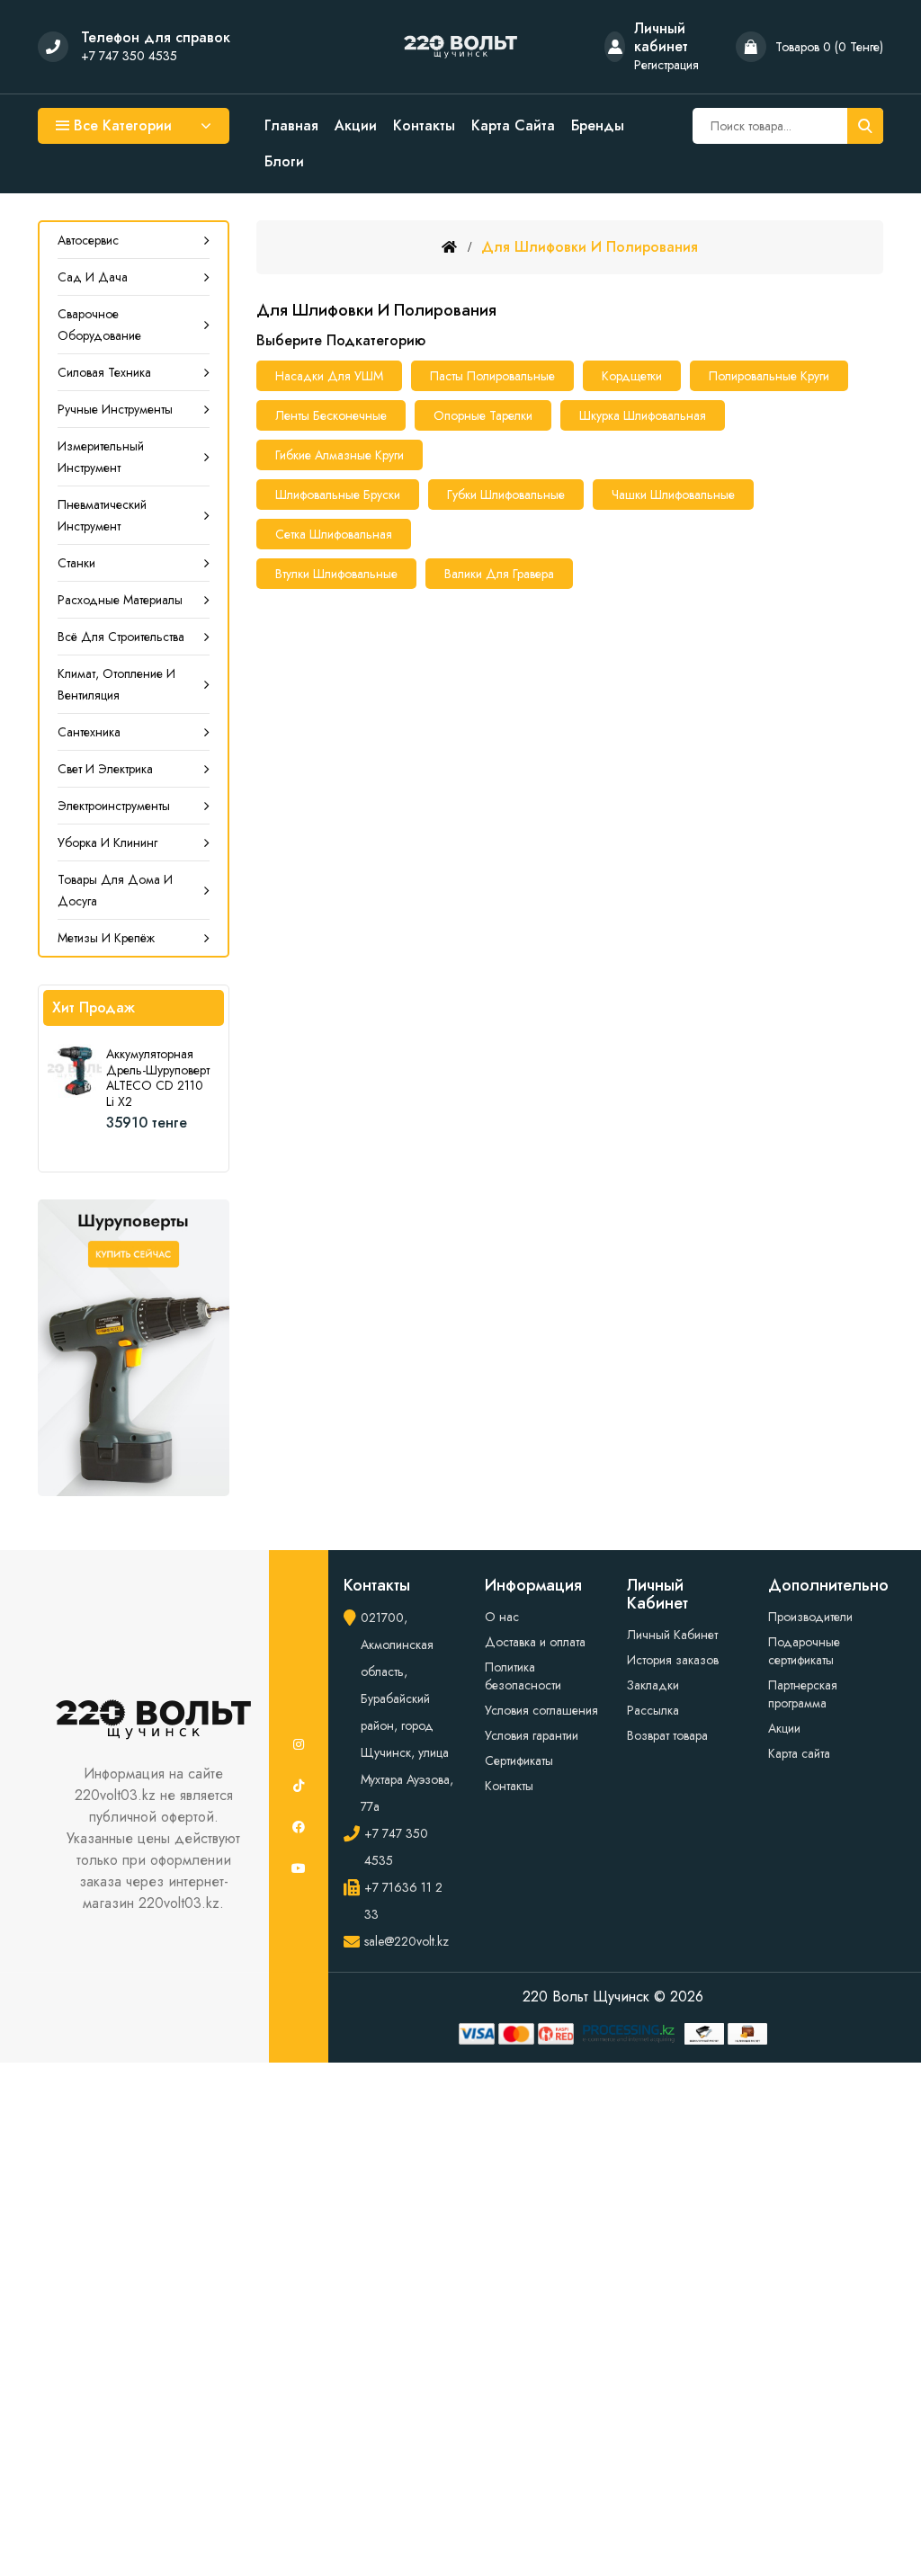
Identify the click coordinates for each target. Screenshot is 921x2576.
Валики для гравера (499, 574)
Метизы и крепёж (106, 938)
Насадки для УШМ (329, 376)
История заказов (673, 1660)
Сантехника (89, 732)
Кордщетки (632, 376)
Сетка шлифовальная (334, 534)
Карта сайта (513, 126)
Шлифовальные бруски (338, 495)
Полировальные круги (769, 376)
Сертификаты (519, 1760)
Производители (810, 1617)
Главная (291, 126)
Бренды (598, 126)
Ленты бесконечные (331, 415)
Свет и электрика (105, 769)
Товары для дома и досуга (115, 890)
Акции (356, 126)
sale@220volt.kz (407, 1941)
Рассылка (653, 1710)
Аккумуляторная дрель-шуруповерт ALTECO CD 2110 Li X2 (158, 1078)
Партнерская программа (803, 1694)
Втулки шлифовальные (336, 574)
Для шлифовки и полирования (590, 247)
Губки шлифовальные (506, 495)
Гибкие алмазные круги (340, 455)
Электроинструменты (114, 806)
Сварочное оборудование (99, 325)
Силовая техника (104, 372)
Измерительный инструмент (101, 457)
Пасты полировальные (492, 376)
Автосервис (88, 240)
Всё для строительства (121, 637)
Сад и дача (93, 277)
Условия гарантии (532, 1735)
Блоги (284, 162)
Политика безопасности (523, 1676)
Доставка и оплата (535, 1642)
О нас (502, 1617)
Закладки (653, 1685)
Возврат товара (667, 1735)
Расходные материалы (120, 600)
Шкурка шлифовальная (643, 415)
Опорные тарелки (483, 415)
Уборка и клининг (107, 842)
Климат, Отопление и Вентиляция (116, 684)
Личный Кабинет (672, 1635)
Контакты (424, 126)
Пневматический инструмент (102, 515)
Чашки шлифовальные (673, 495)
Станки (76, 563)
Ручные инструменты (115, 409)
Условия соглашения (541, 1710)
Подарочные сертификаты (804, 1651)
